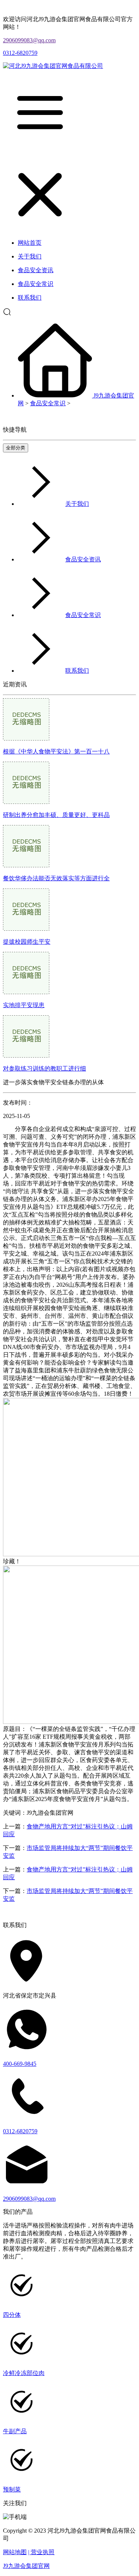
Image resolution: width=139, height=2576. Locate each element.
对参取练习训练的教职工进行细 (44, 1068)
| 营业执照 (41, 2552)
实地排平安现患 (24, 1005)
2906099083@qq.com (29, 40)
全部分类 (16, 448)
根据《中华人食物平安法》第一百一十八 (56, 751)
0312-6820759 (20, 53)
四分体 (12, 2315)
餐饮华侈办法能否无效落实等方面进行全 (56, 878)
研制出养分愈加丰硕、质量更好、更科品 (56, 815)
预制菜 (12, 2489)
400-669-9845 (20, 2064)
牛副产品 (15, 2431)
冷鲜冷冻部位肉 (24, 2373)
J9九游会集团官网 (26, 2566)
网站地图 (15, 2552)
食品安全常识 (48, 403)
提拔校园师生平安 (27, 942)
